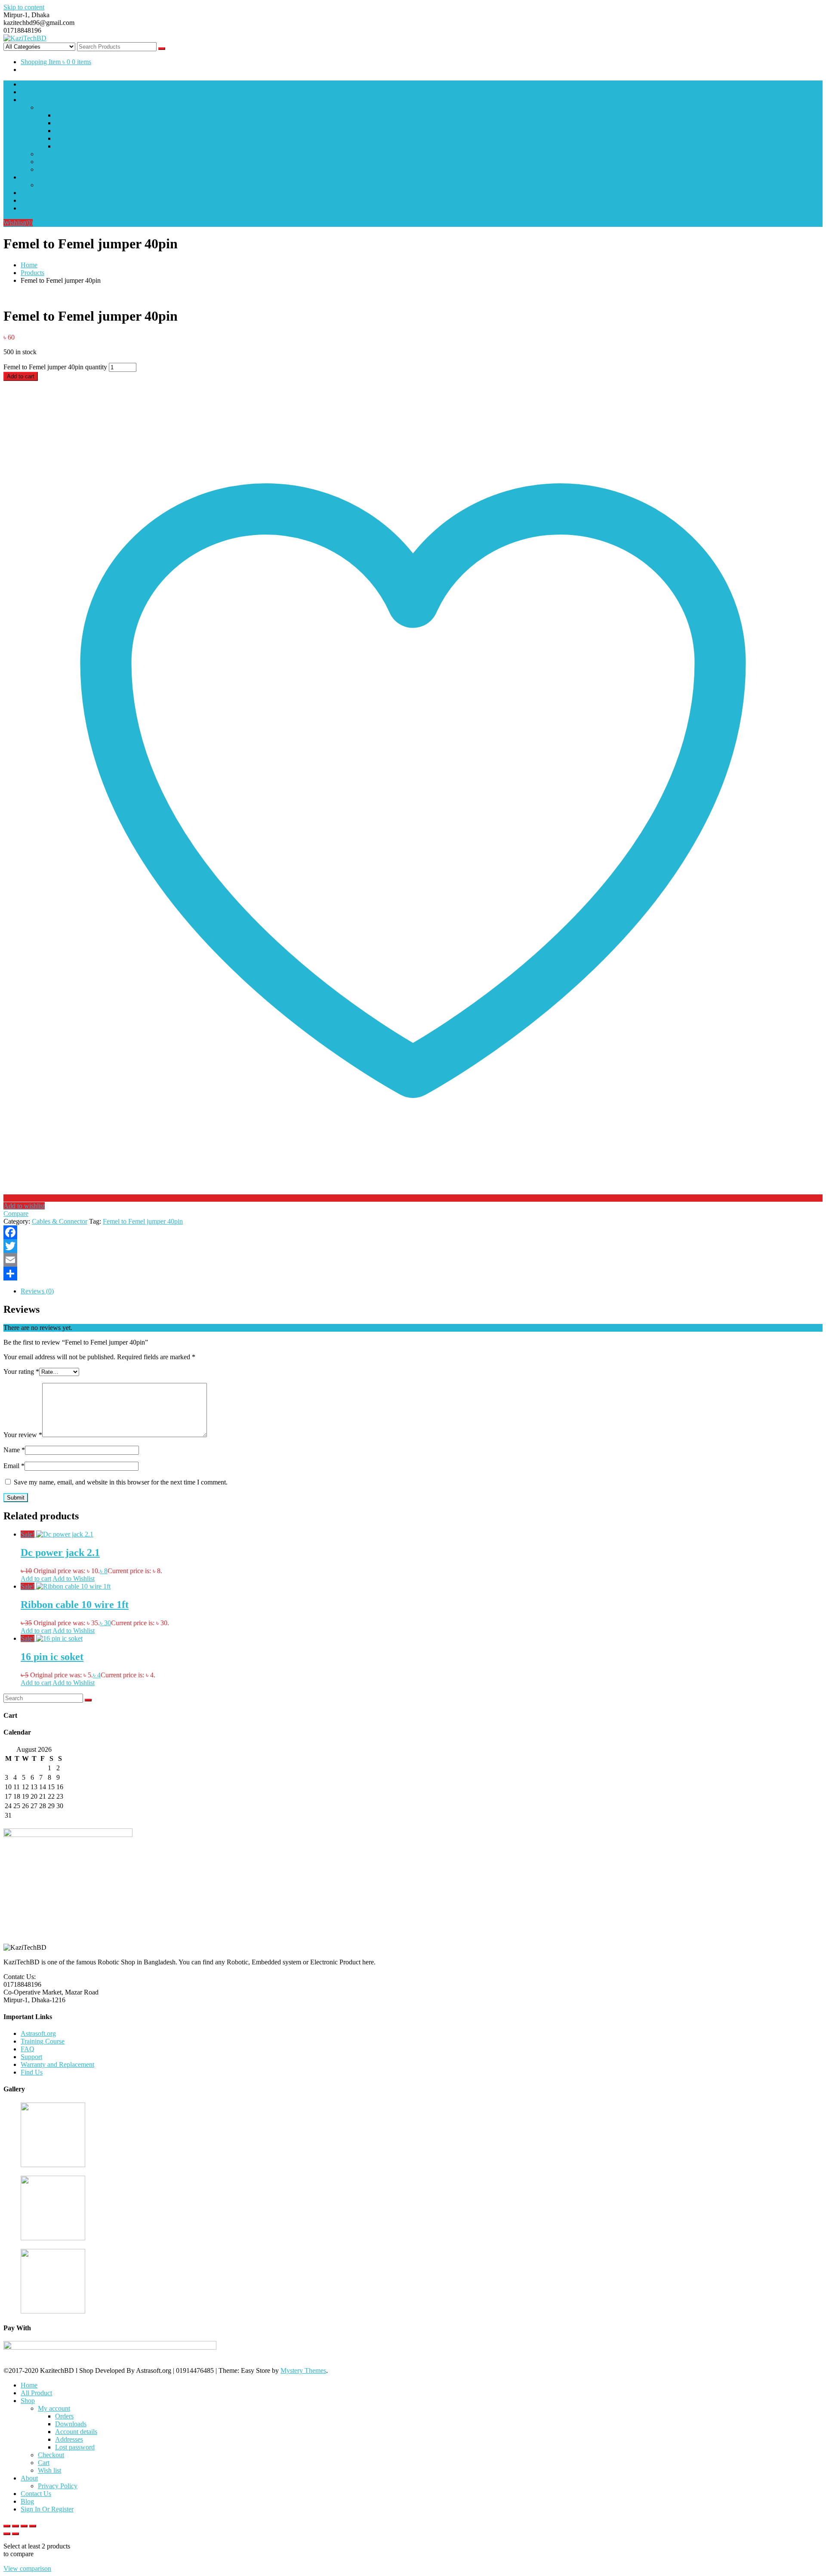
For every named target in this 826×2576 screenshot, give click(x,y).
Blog (27, 200)
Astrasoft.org (38, 2033)
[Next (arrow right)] (15, 2534)
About (29, 177)
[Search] (88, 1700)
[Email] (413, 1260)
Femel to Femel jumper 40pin (143, 1221)
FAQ (28, 2049)
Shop (28, 100)
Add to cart (21, 376)
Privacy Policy (58, 185)
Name (14, 1450)
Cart (44, 162)
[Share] (413, 1274)
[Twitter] (413, 1246)
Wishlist (18, 223)
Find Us (32, 2072)
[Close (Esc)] (33, 2526)
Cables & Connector (60, 1221)
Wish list (49, 169)
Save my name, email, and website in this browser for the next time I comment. (121, 1482)
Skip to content (24, 7)
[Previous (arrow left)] (7, 2534)
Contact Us (36, 193)
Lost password (75, 146)
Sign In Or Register (47, 208)
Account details (76, 131)
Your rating (21, 1371)
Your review (23, 1435)
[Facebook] (413, 1232)
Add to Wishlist (74, 1579)
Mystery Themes (303, 2370)
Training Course (43, 2041)
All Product (36, 92)
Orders (64, 115)
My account (54, 107)
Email (14, 1466)
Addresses (69, 138)
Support (31, 2057)
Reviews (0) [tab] (37, 1291)
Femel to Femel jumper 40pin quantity (55, 367)
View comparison (27, 2568)
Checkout (51, 154)
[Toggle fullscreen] (15, 2526)
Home (29, 84)
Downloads (71, 123)
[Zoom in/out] (7, 2526)
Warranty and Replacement (57, 2064)
